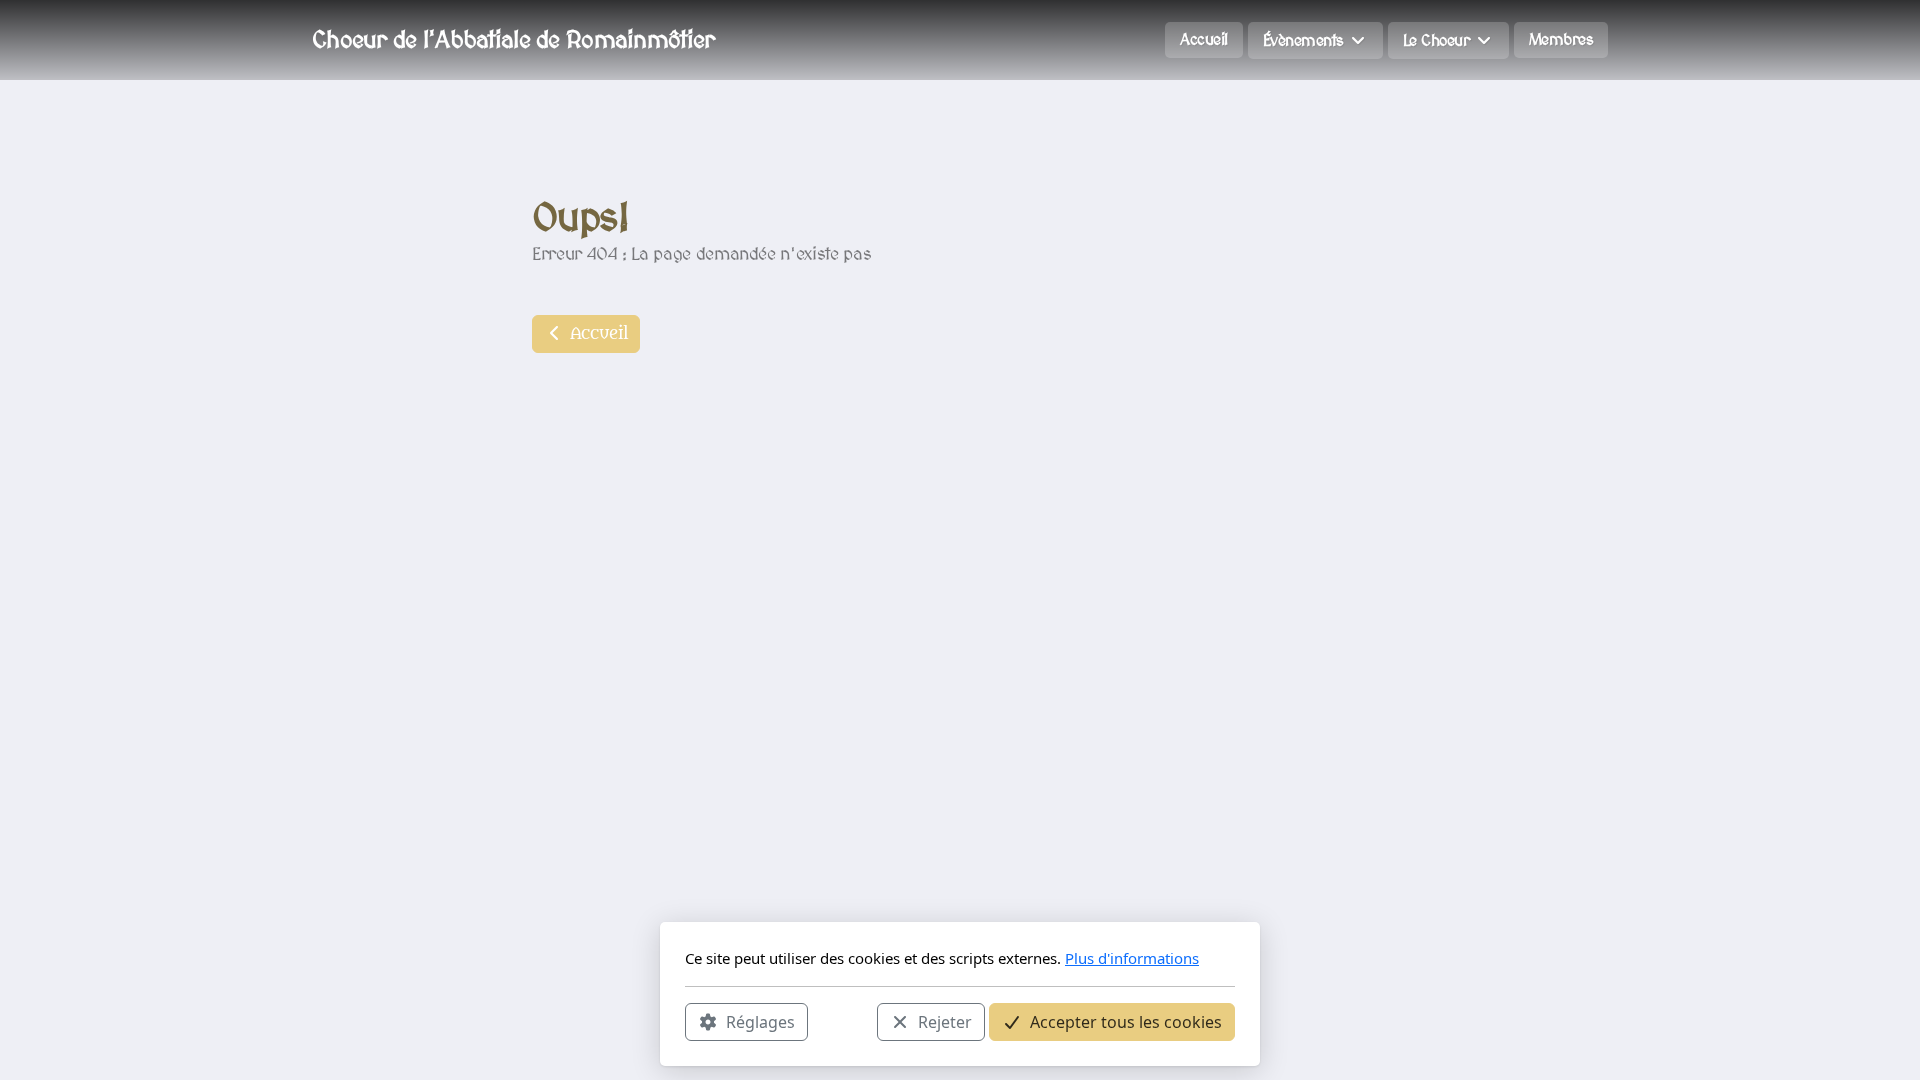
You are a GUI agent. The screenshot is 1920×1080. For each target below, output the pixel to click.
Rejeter (945, 1021)
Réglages (760, 1021)
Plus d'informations (1132, 958)
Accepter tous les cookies (1126, 1021)
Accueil (596, 334)
